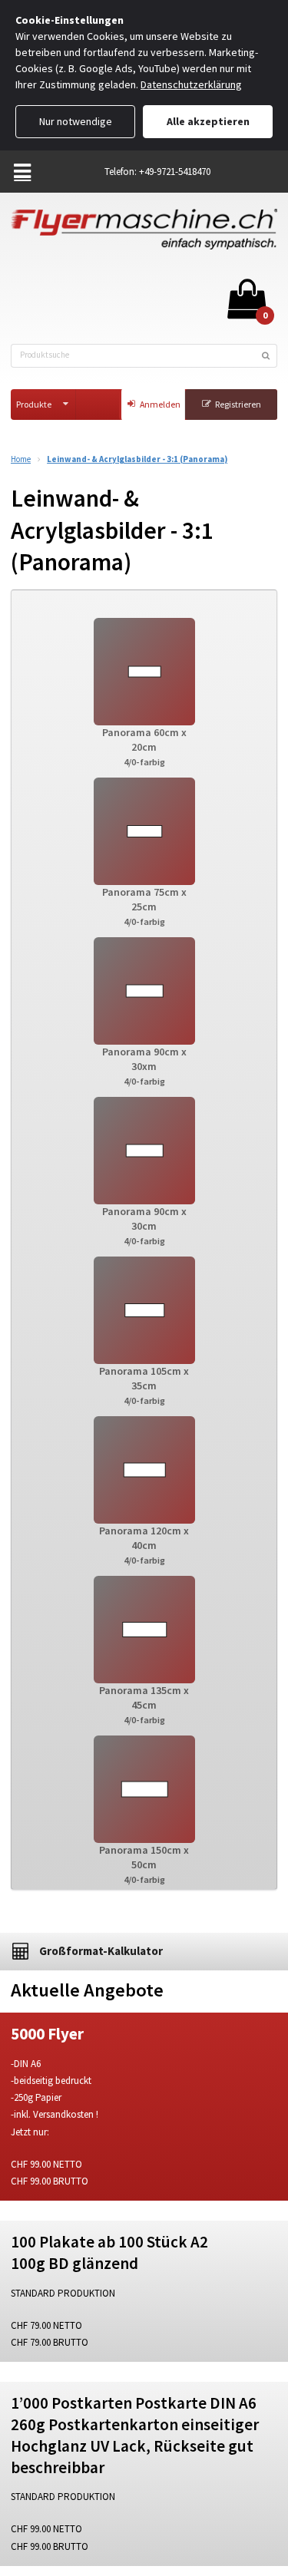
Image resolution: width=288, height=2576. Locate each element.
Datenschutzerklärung (191, 84)
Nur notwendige (76, 121)
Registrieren (238, 404)
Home (21, 459)
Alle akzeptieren (208, 121)
